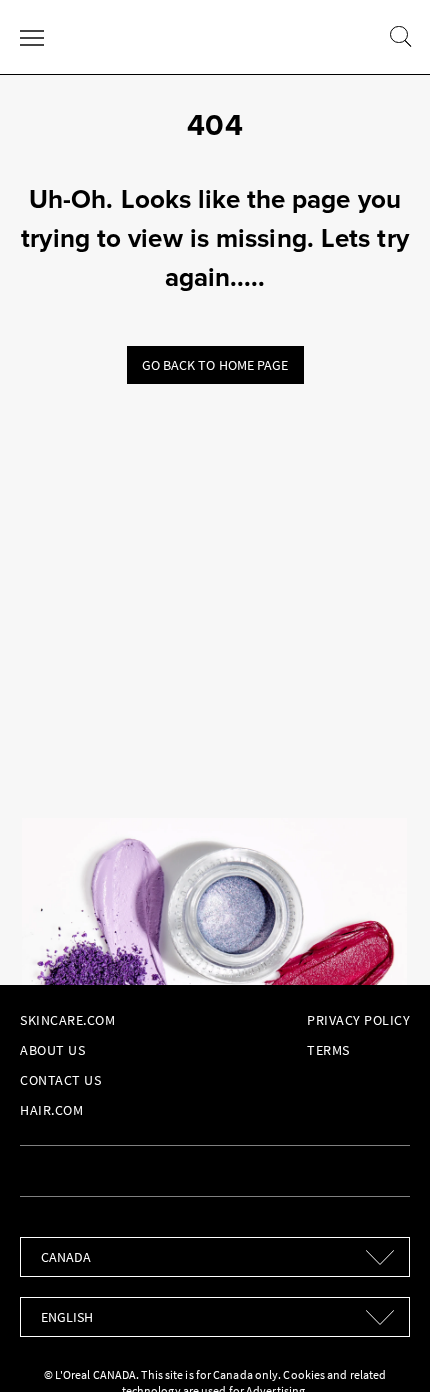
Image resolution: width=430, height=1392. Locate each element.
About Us (52, 1050)
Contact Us (60, 1080)
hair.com (51, 1110)
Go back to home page (215, 365)
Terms (328, 1050)
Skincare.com (67, 1020)
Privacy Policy (358, 1020)
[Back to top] (384, 1346)
